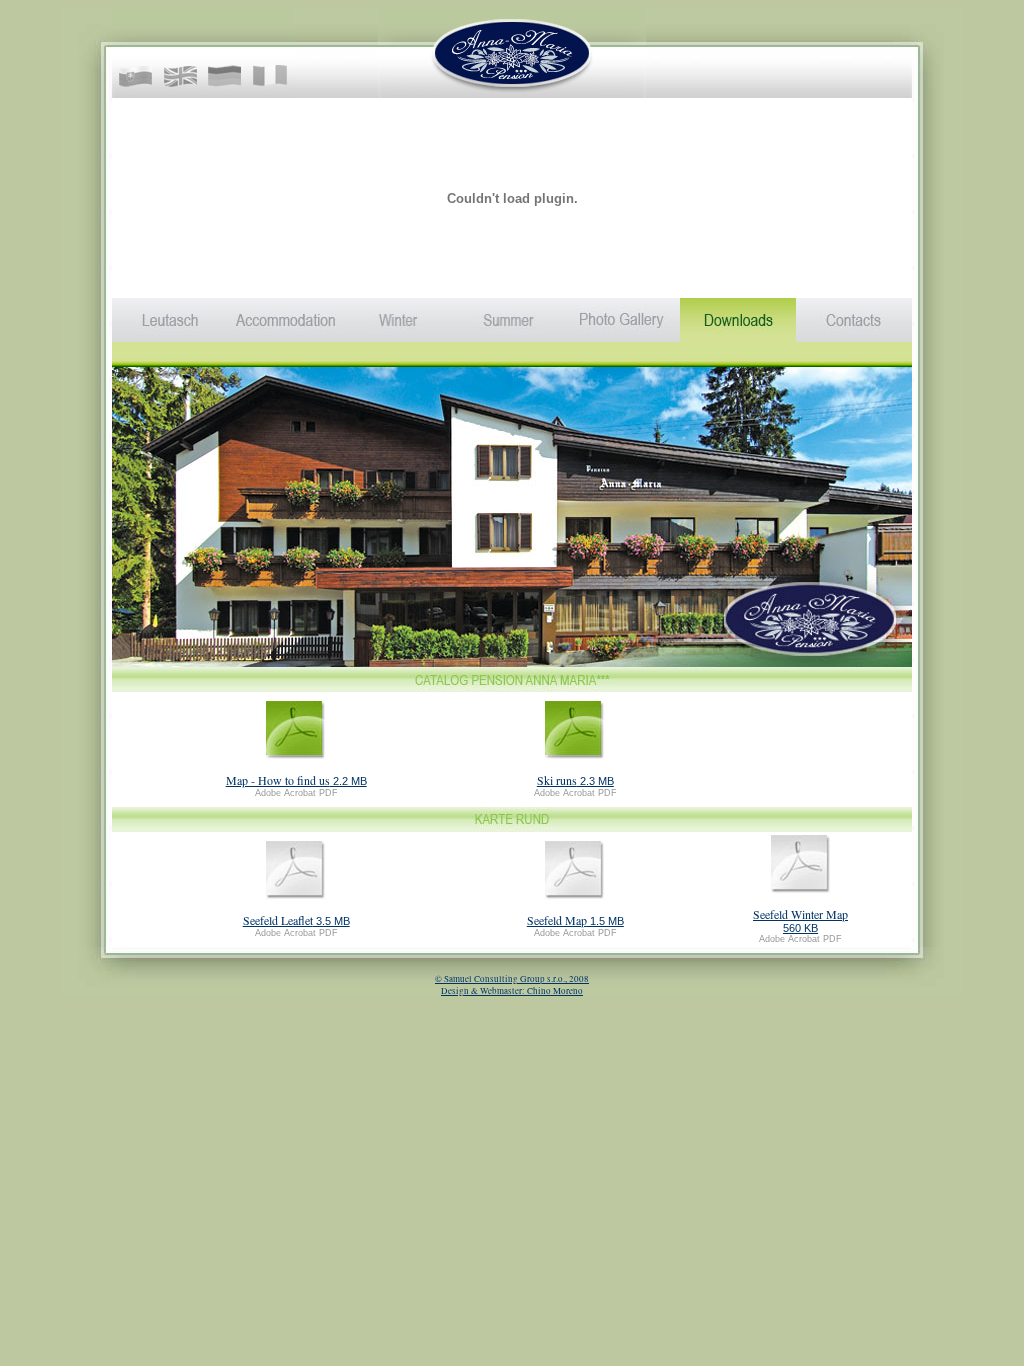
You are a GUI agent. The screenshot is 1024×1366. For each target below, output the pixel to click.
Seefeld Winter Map (800, 914)
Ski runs (557, 780)
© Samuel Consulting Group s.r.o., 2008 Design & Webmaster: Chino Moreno (512, 985)
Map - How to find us (278, 780)
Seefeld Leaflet (278, 920)
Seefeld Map (557, 920)
